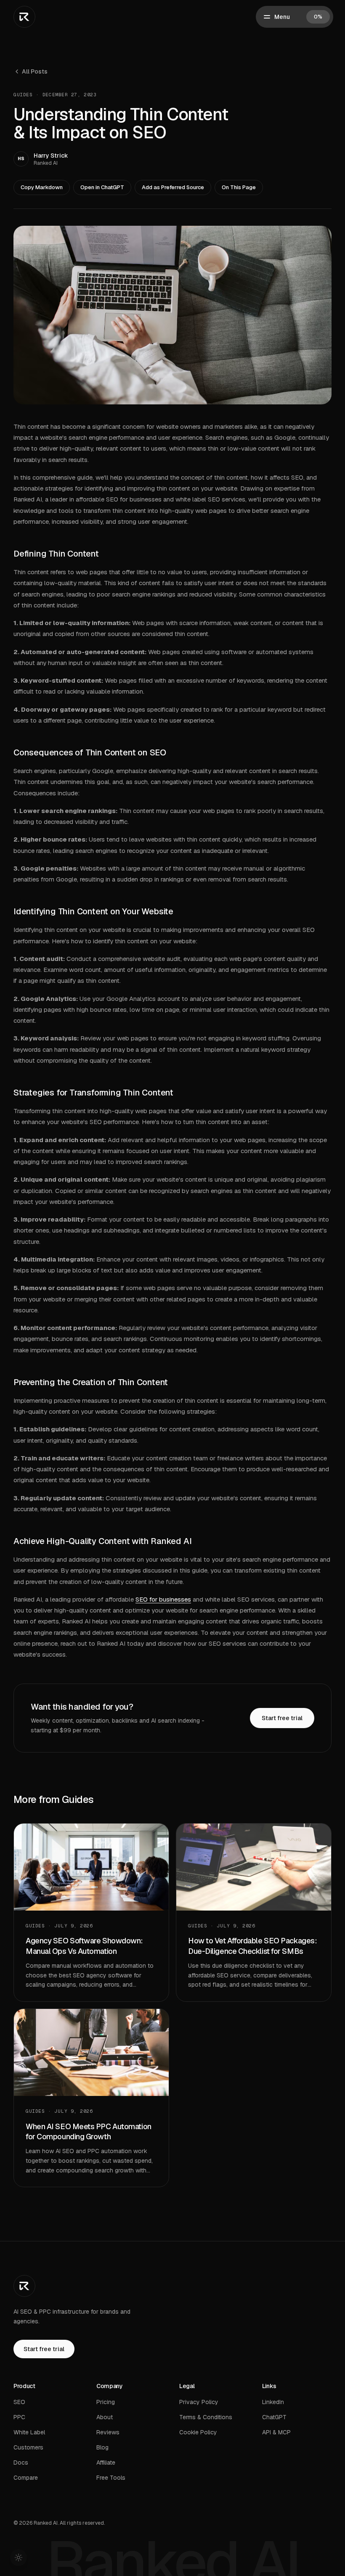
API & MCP (276, 2432)
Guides (23, 95)
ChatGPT (274, 2417)
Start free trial (282, 1718)
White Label (29, 2432)
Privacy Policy (199, 2402)
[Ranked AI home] (24, 17)
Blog (102, 2447)
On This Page (239, 187)
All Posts (35, 71)
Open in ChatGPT (102, 187)
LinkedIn (273, 2402)
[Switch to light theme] (19, 2558)
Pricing (106, 2402)
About (105, 2417)
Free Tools (111, 2478)
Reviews (108, 2432)
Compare (26, 2478)
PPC (19, 2417)
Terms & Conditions (206, 2417)
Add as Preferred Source (173, 187)
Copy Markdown (42, 187)
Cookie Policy (198, 2432)
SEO (19, 2402)
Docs (21, 2463)
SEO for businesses (163, 1599)
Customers (28, 2447)
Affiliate (106, 2463)
